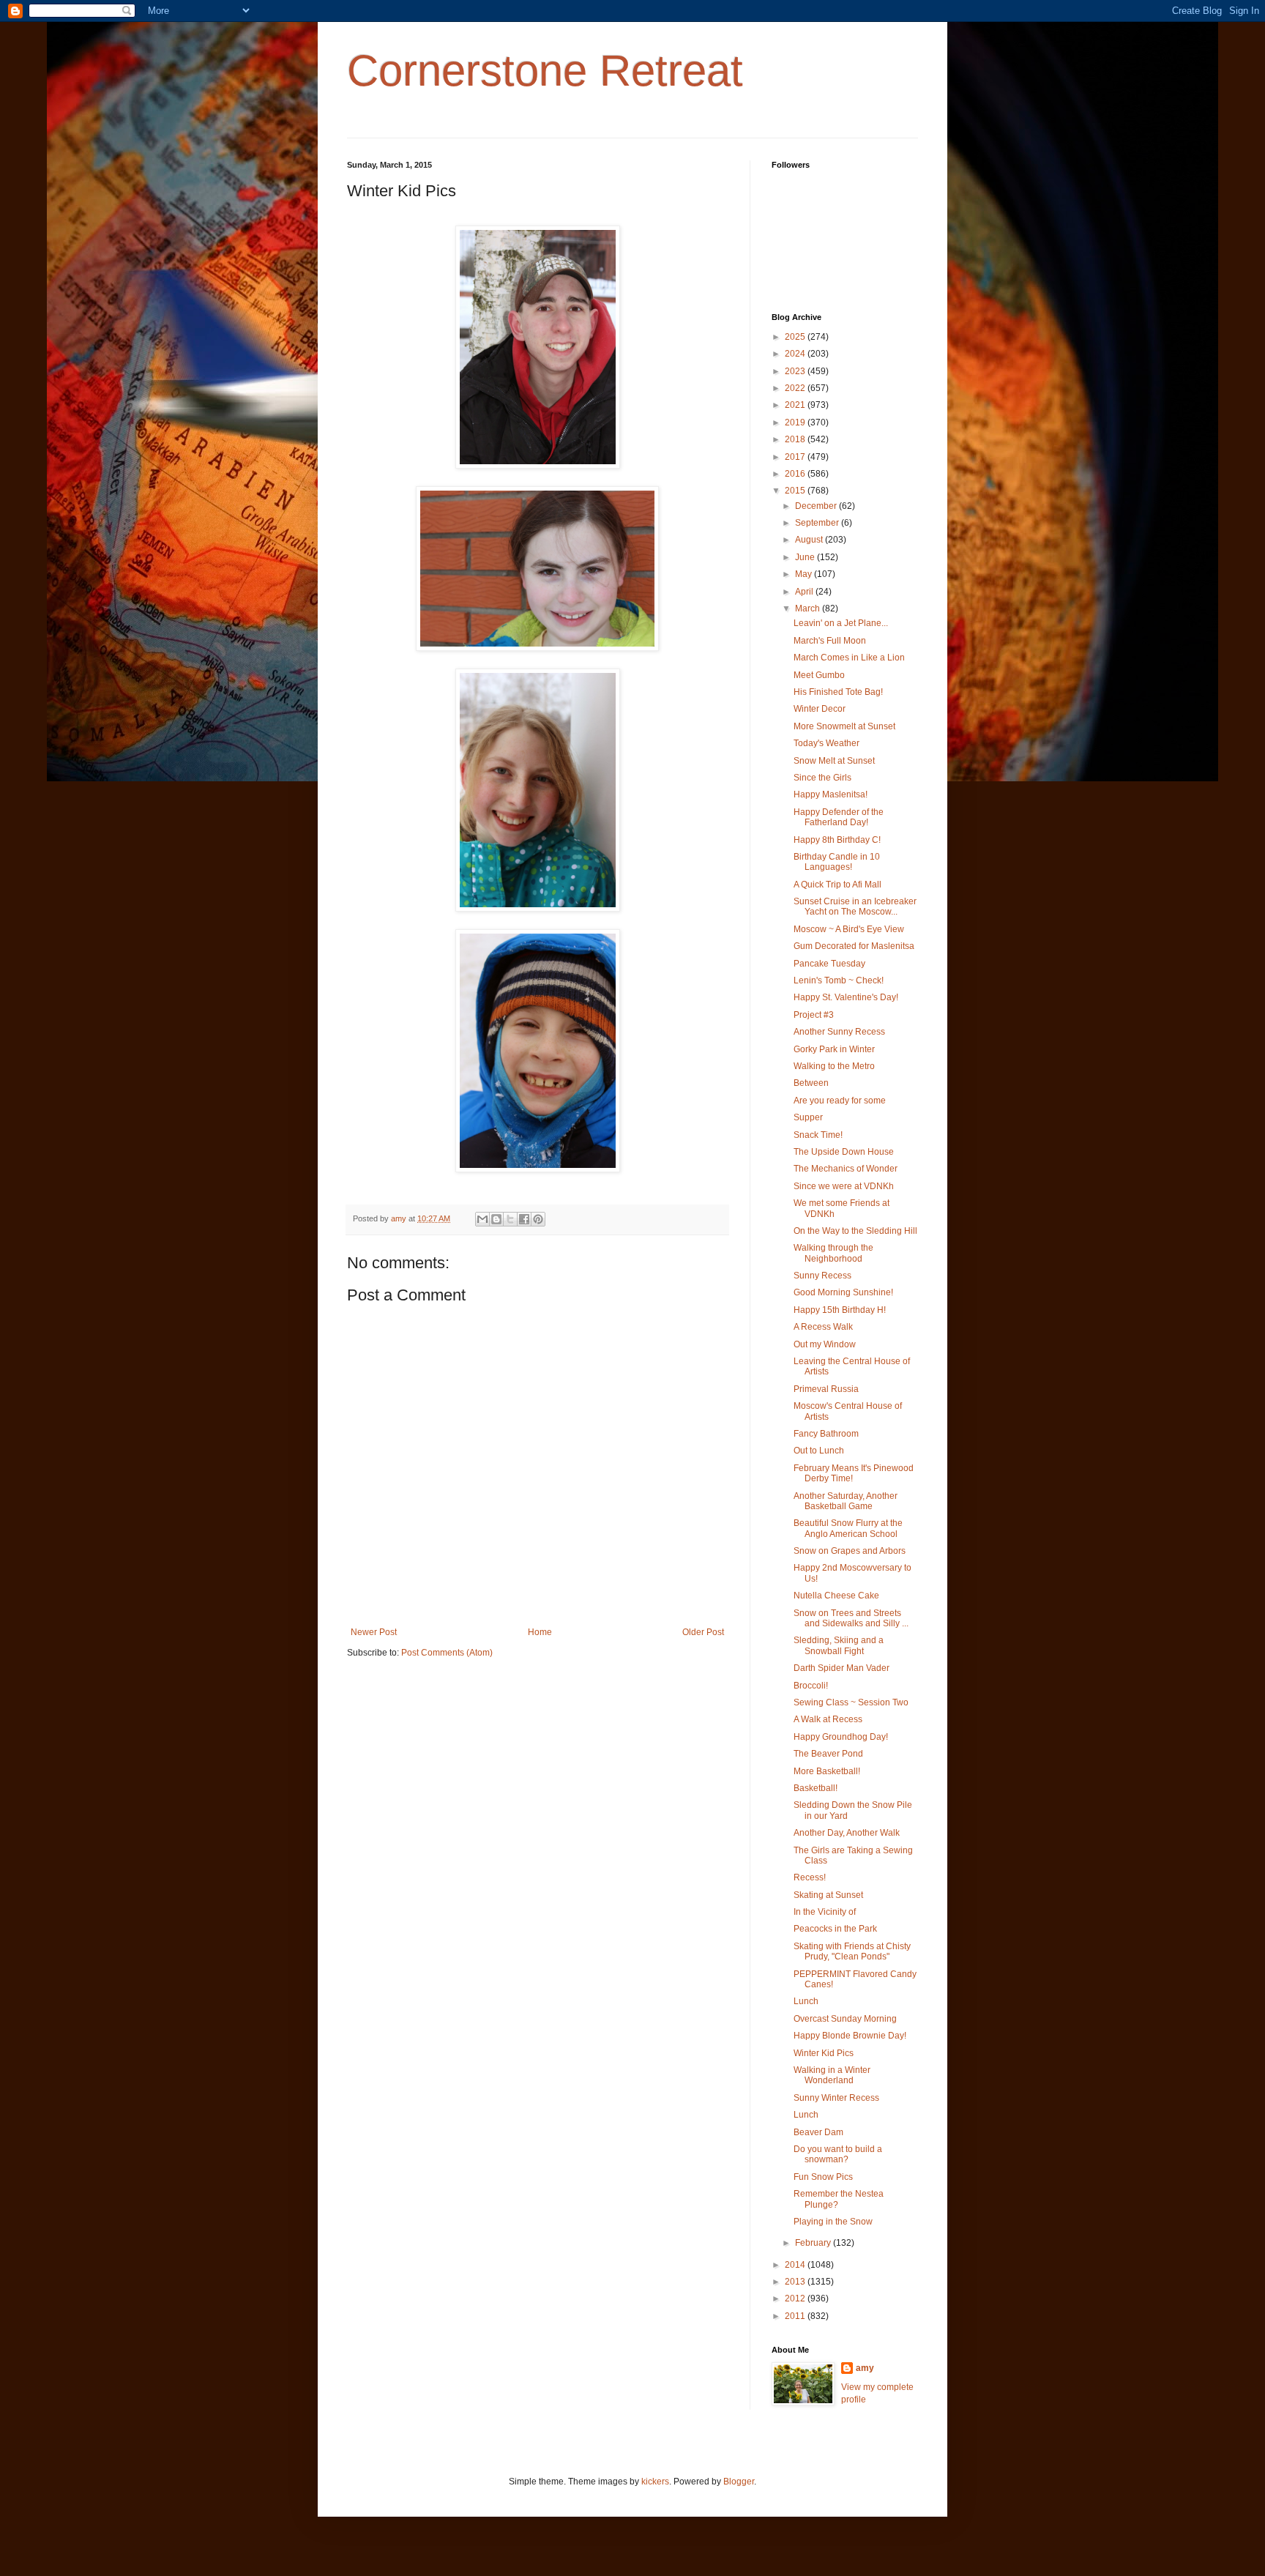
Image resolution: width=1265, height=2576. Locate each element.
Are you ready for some (840, 1101)
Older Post (703, 1632)
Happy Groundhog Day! (841, 1737)
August (810, 540)
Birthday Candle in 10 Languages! (837, 862)
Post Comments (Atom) (447, 1653)
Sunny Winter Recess (836, 2098)
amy (865, 2368)
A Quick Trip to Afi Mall (837, 885)
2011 (796, 2316)
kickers (655, 2482)
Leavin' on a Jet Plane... (841, 623)
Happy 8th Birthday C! (837, 840)
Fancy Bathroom (826, 1434)
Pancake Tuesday (829, 964)
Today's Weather (826, 743)
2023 (796, 371)
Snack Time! (818, 1135)
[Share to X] (510, 1219)
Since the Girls (822, 778)
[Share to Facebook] (524, 1219)
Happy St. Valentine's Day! (846, 997)
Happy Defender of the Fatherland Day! (839, 817)
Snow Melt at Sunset (834, 761)
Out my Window (825, 1344)
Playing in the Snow (833, 2222)
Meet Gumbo (819, 675)
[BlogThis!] (496, 1219)
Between (811, 1083)
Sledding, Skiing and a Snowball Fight (839, 1645)
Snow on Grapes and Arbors (850, 1551)
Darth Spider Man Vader (842, 1668)
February (814, 2243)
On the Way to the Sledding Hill (855, 1231)
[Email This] (482, 1219)
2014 (796, 2265)
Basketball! (816, 1788)
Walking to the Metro (834, 1066)
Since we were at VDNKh (844, 1186)
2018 (796, 439)
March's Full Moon (830, 641)
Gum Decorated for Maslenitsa (854, 946)
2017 (796, 457)
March (809, 608)
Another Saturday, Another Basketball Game (846, 1501)
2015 (796, 491)
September (818, 523)
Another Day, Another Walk (847, 1833)
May (805, 574)
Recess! (810, 1877)
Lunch (806, 2001)
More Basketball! (827, 1771)
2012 (796, 2298)
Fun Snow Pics (823, 2177)
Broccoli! (811, 1686)
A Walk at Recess (828, 1719)
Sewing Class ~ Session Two (851, 1702)
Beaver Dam (818, 2132)
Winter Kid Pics (824, 2053)
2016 (796, 474)
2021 (796, 405)
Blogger (739, 2482)
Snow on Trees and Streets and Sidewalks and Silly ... (851, 1618)
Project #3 (814, 1015)
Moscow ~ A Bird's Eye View (849, 929)
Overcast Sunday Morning (845, 2019)
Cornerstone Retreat (545, 71)
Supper (808, 1117)
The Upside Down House (844, 1152)
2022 (796, 388)
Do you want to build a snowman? (838, 2154)
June (806, 557)
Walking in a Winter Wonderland (832, 2075)
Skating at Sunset (828, 1895)
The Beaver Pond (828, 1754)
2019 (796, 422)
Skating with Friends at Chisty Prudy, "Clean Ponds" (852, 1951)
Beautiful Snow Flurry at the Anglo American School (848, 1528)
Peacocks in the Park (835, 1929)
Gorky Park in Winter (834, 1049)
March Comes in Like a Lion (849, 658)
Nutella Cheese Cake (836, 1596)
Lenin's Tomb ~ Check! (839, 980)
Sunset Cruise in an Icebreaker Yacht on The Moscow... (855, 907)
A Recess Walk (823, 1327)
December (817, 506)
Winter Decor (820, 709)
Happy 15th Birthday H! (840, 1310)
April (805, 592)
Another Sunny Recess (839, 1032)
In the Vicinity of (825, 1912)
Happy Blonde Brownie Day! (850, 2036)
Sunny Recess (822, 1276)
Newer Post (374, 1632)
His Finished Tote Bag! (838, 692)
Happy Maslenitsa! (831, 794)
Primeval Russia (826, 1389)
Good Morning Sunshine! (843, 1292)
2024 (796, 354)
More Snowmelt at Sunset (844, 726)
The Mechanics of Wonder (846, 1169)
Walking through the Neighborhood (833, 1253)
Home (540, 1632)
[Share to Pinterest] (538, 1219)
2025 (796, 337)
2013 (796, 2282)
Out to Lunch (819, 1451)
